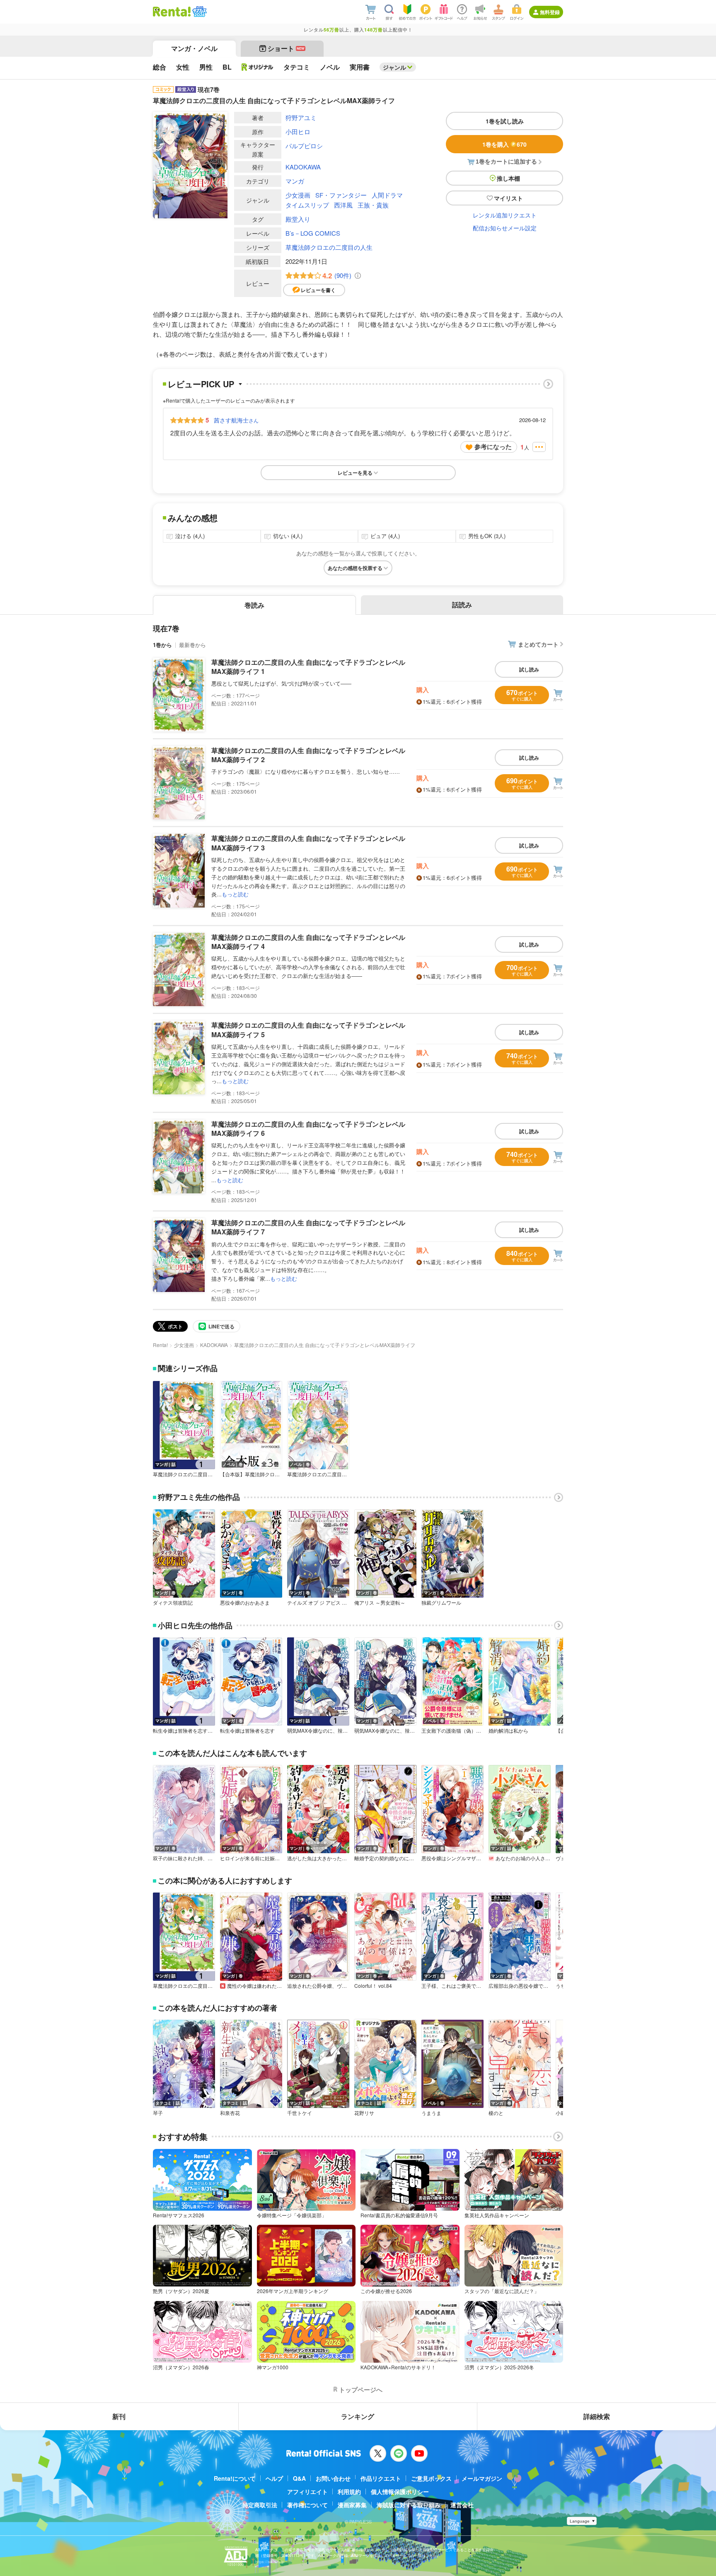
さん (236, 420)
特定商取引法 (260, 2505)
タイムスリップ (307, 205)
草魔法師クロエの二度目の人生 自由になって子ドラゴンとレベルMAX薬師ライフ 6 (308, 1129)
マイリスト (508, 198)
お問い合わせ (333, 2478)
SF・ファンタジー (341, 195)
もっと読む (235, 894)
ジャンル (394, 67)
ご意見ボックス (431, 2478)
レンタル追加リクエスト (505, 215)
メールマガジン (482, 2478)
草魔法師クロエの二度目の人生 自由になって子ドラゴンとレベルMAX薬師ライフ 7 (308, 1227)
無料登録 (550, 12)
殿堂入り (298, 219)
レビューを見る (355, 473)
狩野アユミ (301, 117)
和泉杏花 (230, 2113)
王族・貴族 (373, 205)
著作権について (307, 2505)
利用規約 (349, 2492)
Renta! (160, 1345)
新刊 (119, 2416)
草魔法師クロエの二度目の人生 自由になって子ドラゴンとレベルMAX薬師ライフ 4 (308, 942)
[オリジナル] (258, 67)
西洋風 (343, 205)
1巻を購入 (504, 144)
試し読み (529, 669)
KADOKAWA (303, 167)
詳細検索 (597, 2416)
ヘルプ (274, 2478)
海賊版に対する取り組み (409, 2505)
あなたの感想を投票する (355, 568)
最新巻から (192, 645)
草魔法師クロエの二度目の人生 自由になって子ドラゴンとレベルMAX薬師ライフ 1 (308, 667)
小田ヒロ (298, 132)
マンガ (295, 181)
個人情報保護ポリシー (400, 2492)
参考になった (493, 447)
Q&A (299, 2478)
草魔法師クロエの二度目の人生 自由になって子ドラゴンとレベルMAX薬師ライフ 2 (308, 755)
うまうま (431, 2113)
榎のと (496, 2113)
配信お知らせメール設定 (505, 228)
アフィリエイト (307, 2492)
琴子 (158, 2113)
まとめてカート (538, 644)
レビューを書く (318, 290)
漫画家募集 (352, 2505)
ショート (286, 48)
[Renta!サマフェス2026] (199, 12)
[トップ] (172, 12)
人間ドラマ (387, 195)
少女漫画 (298, 195)
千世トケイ (300, 2113)
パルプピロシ (304, 146)
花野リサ (364, 2113)
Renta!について (235, 2478)
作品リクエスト (381, 2478)
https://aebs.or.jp (270, 2562)
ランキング (358, 2416)
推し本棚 (508, 178)
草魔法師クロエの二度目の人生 (329, 247)
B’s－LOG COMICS (313, 233)
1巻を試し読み (505, 121)
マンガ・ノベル (194, 48)
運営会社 (462, 2505)
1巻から (162, 645)
